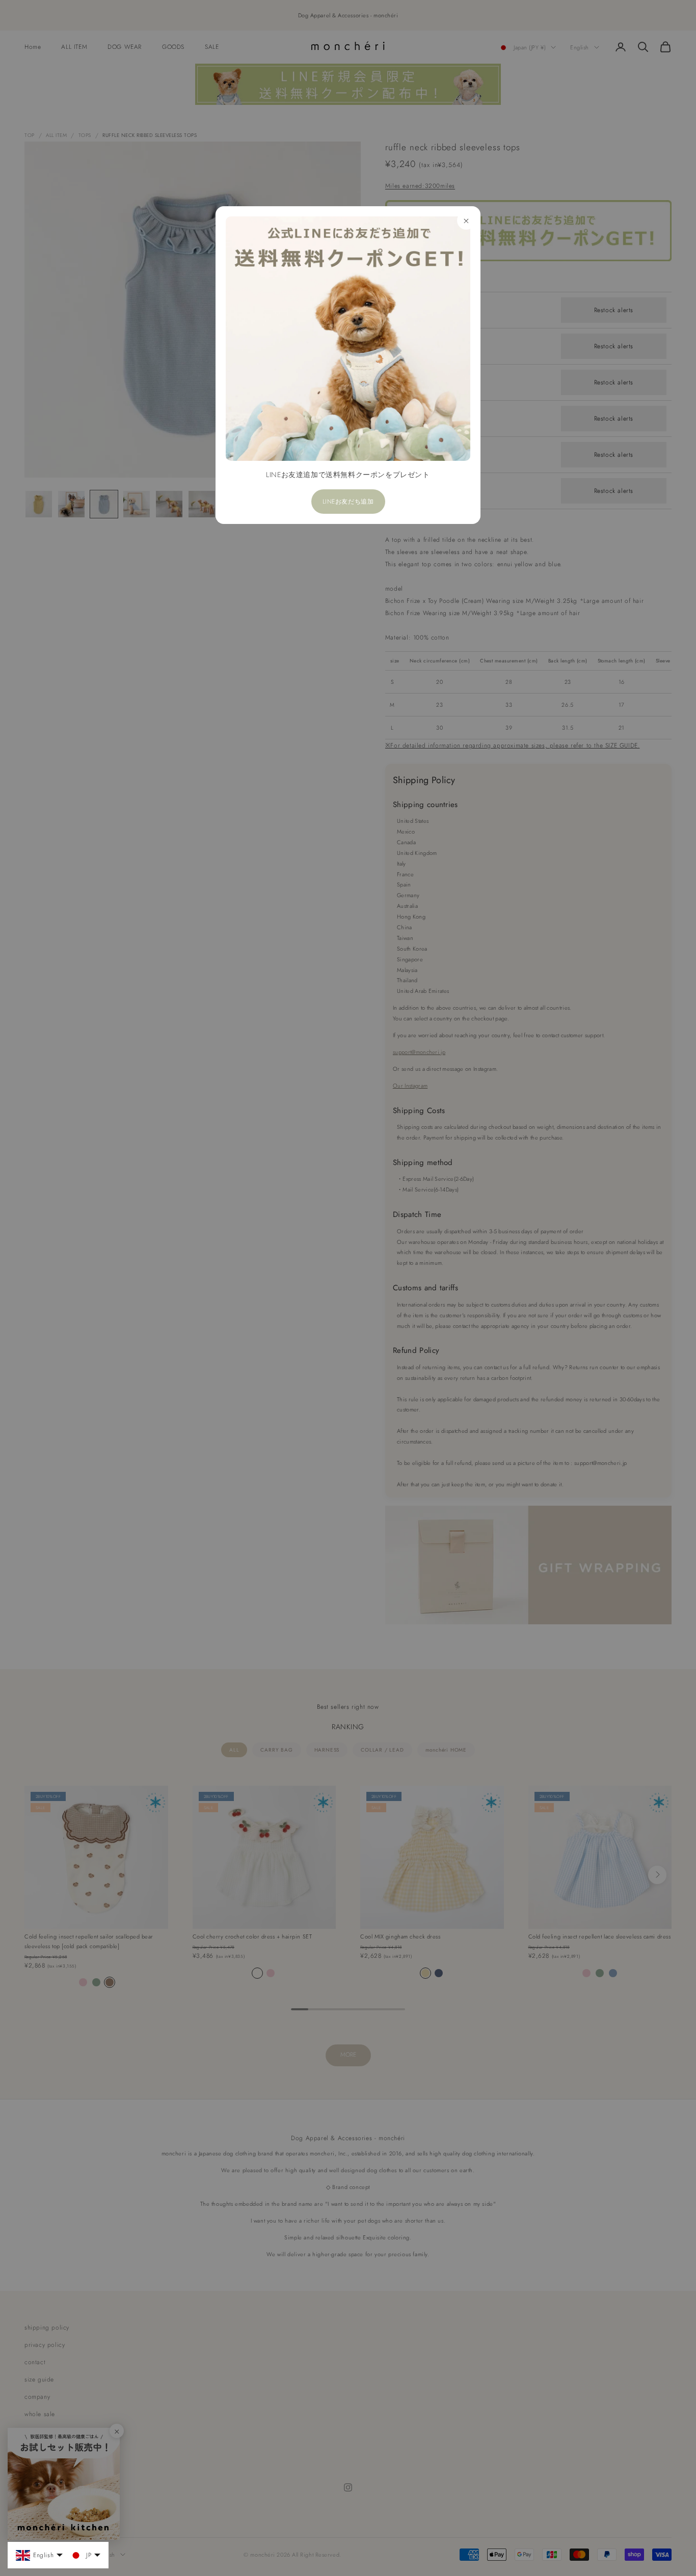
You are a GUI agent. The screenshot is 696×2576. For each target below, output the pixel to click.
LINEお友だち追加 (348, 502)
